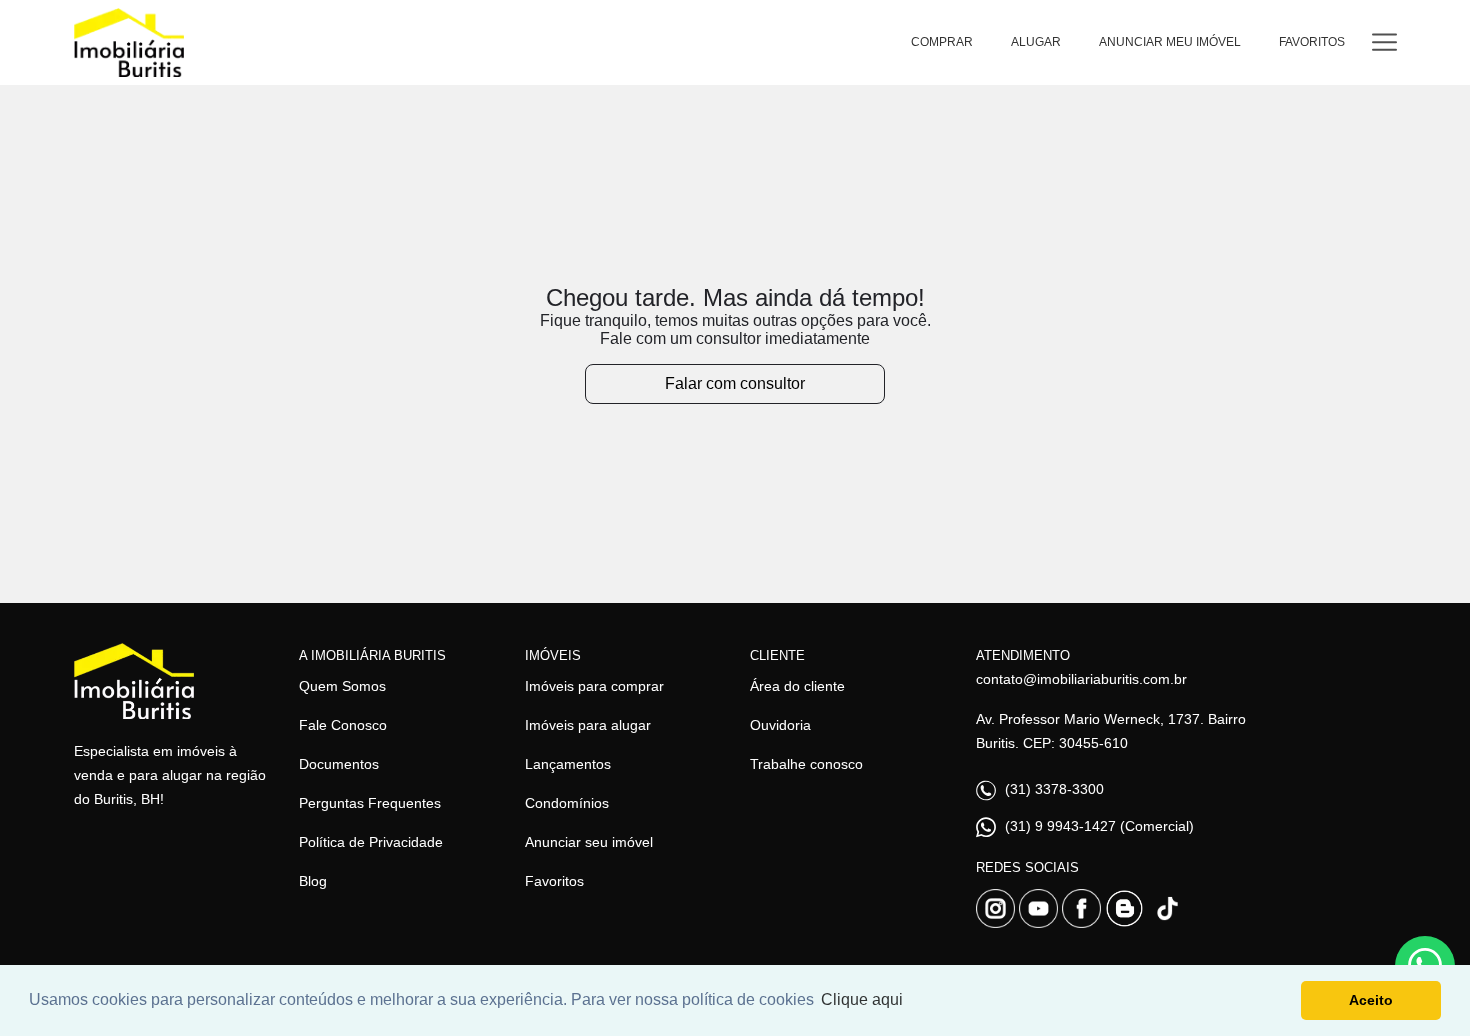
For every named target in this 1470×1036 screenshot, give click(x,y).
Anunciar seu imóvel (589, 842)
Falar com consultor (735, 383)
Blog (313, 881)
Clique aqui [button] (862, 999)
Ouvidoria (780, 725)
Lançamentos (568, 764)
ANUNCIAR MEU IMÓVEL (1170, 42)
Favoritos (554, 881)
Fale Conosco (343, 725)
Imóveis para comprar (594, 686)
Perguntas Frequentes (370, 803)
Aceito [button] (1371, 1000)
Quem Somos (342, 686)
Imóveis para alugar (588, 725)
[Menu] (1384, 42)
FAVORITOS (1312, 42)
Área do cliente (797, 686)
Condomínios (567, 803)
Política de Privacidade (371, 842)
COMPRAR (942, 42)
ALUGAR (1036, 42)
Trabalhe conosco (806, 764)
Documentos (339, 764)
